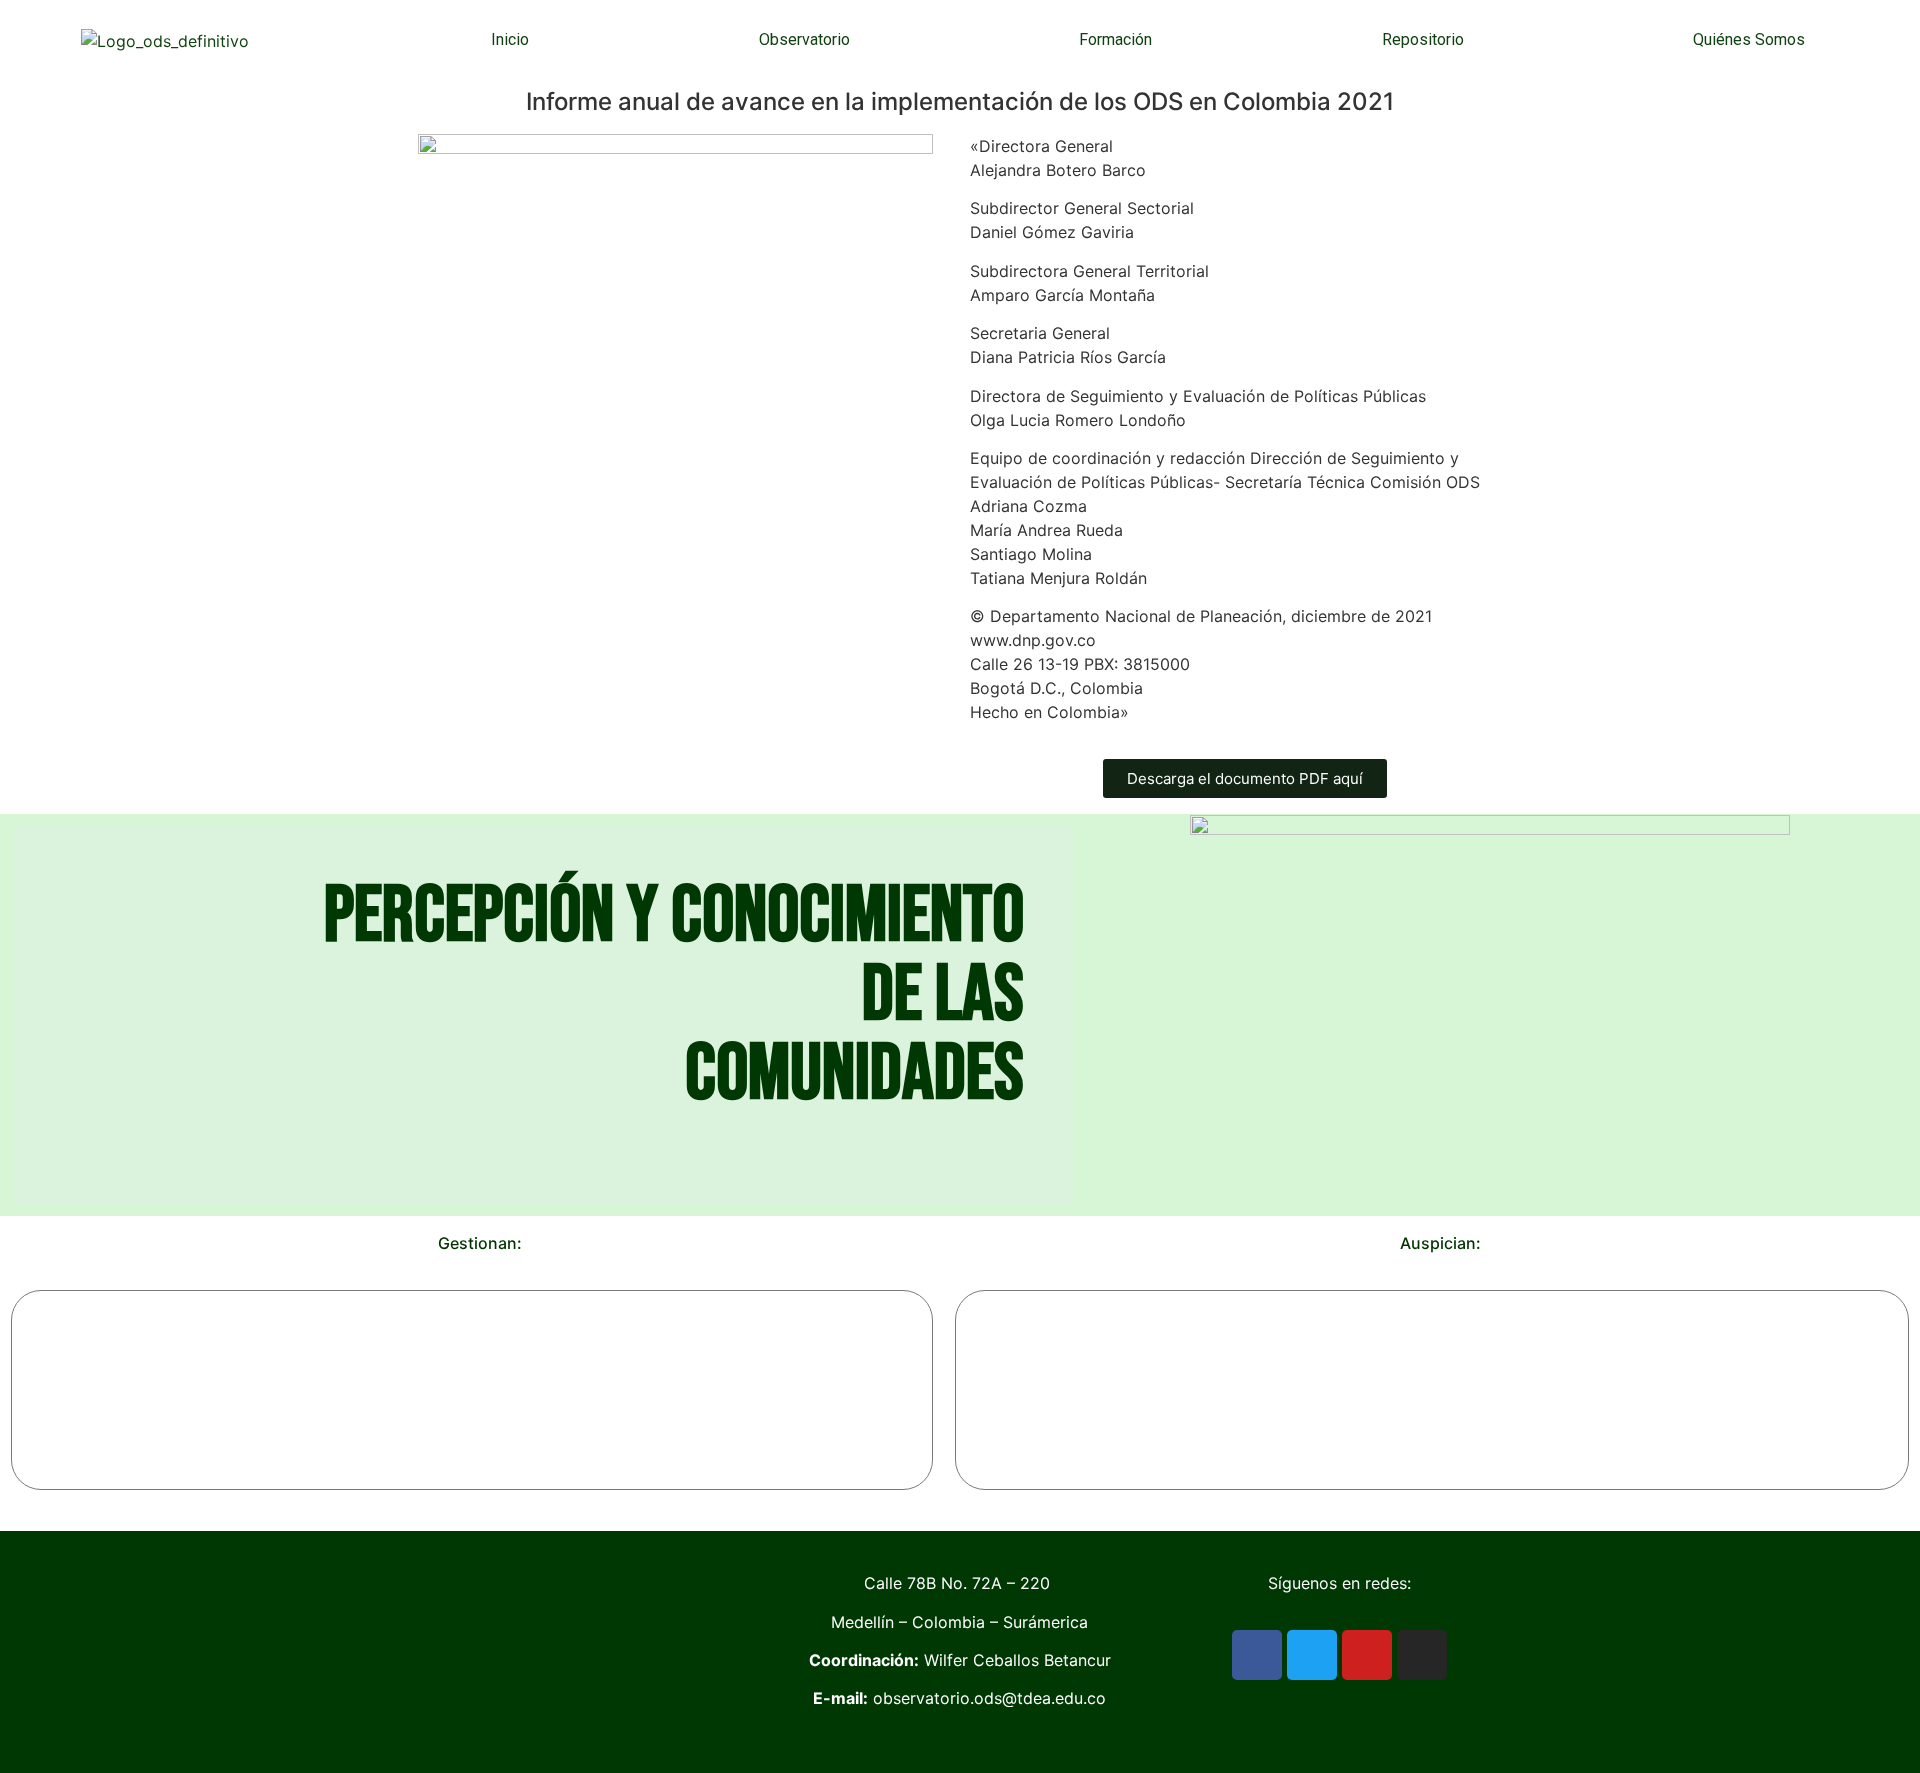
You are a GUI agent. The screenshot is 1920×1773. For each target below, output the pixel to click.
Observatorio (804, 39)
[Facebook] (1257, 1655)
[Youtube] (1367, 1655)
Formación (1115, 39)
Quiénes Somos (1749, 39)
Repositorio (1423, 39)
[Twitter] (1312, 1655)
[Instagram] (1422, 1655)
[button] (29, 1390)
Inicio (510, 39)
